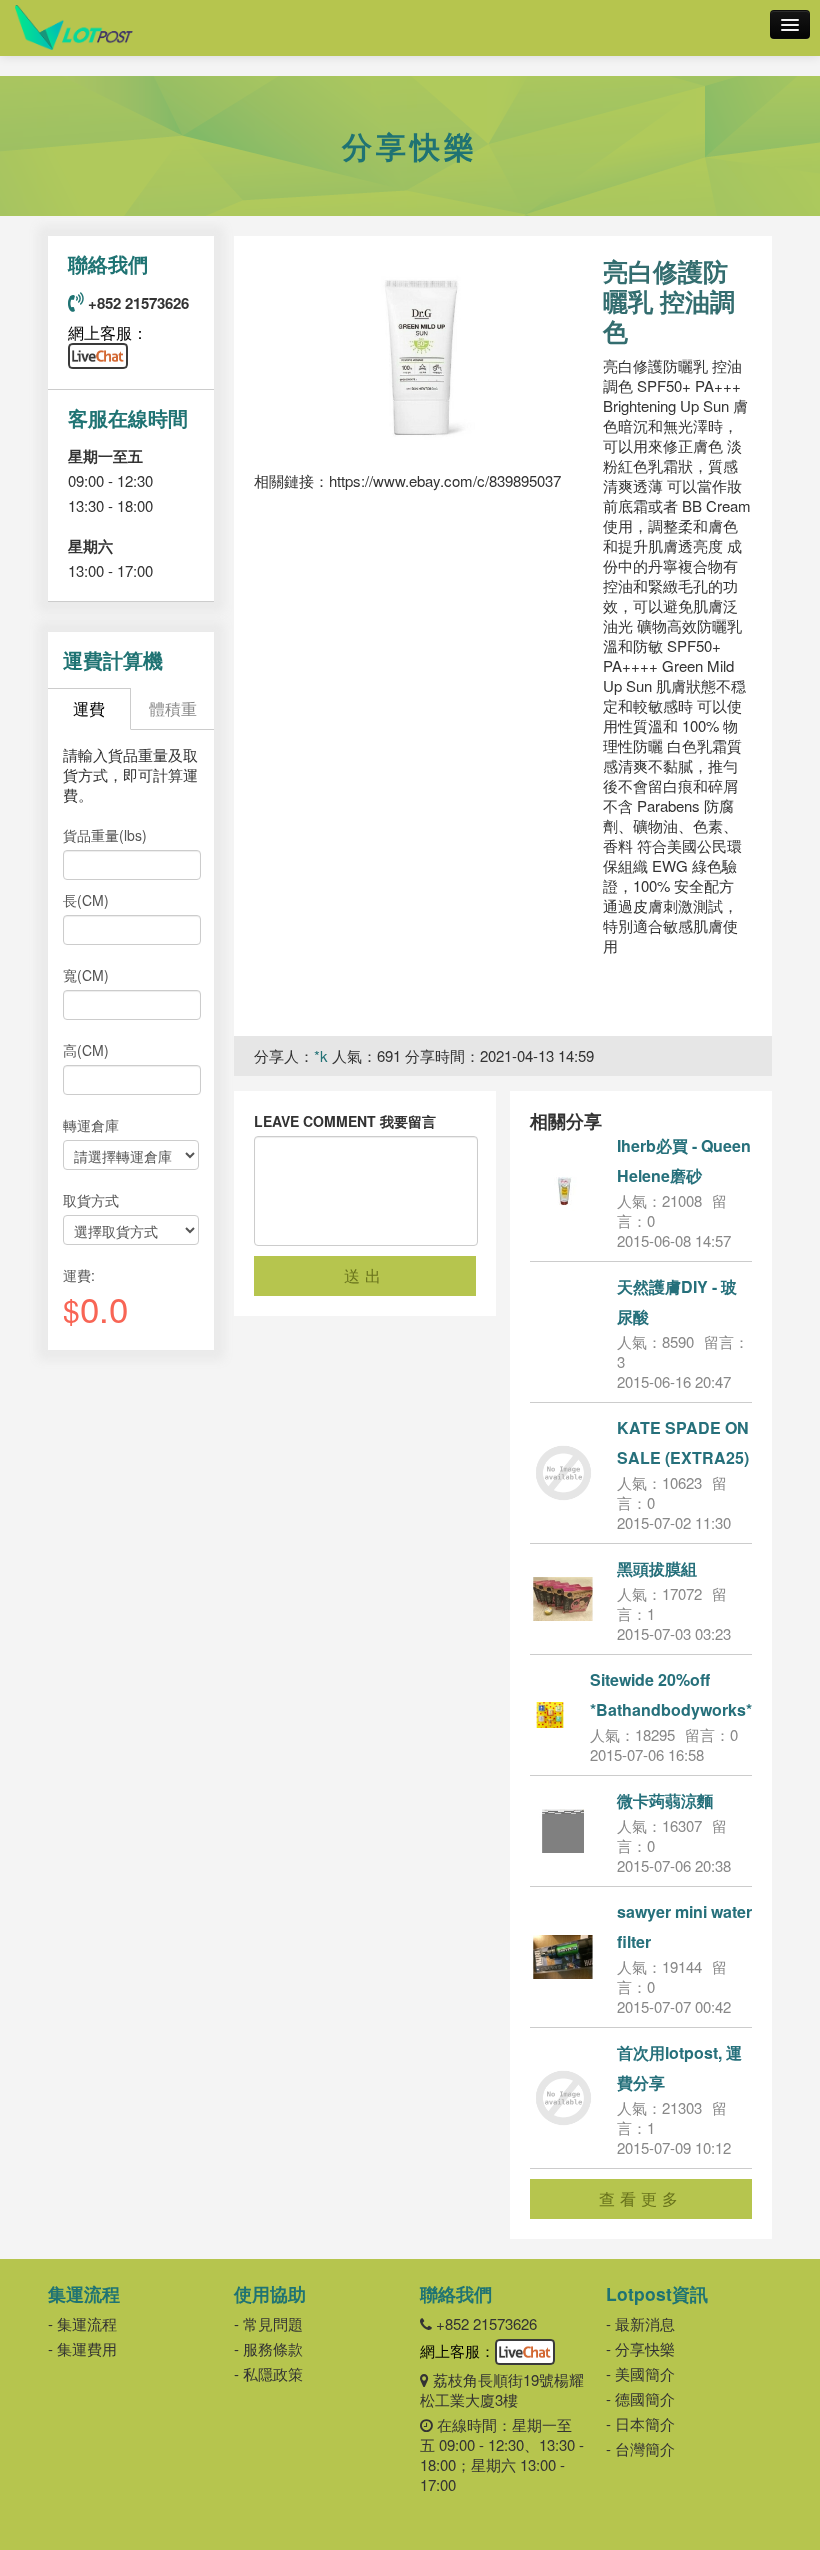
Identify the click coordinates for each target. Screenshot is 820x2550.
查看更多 (641, 2198)
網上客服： (108, 332)
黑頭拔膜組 (657, 1568)
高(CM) (86, 1050)
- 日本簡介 (640, 2423)
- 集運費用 (82, 2348)
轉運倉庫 (91, 1125)
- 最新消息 (640, 2323)
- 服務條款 (268, 2348)
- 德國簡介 (640, 2398)
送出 (365, 1275)
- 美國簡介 (640, 2373)
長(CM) (86, 900)
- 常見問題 (268, 2323)
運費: (79, 1275)
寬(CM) (86, 975)
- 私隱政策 (268, 2373)
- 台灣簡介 (640, 2448)
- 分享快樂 (640, 2348)
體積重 (173, 708)
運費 (89, 708)
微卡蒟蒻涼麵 (665, 1800)
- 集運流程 (82, 2323)
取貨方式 (91, 1200)
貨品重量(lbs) (105, 835)
